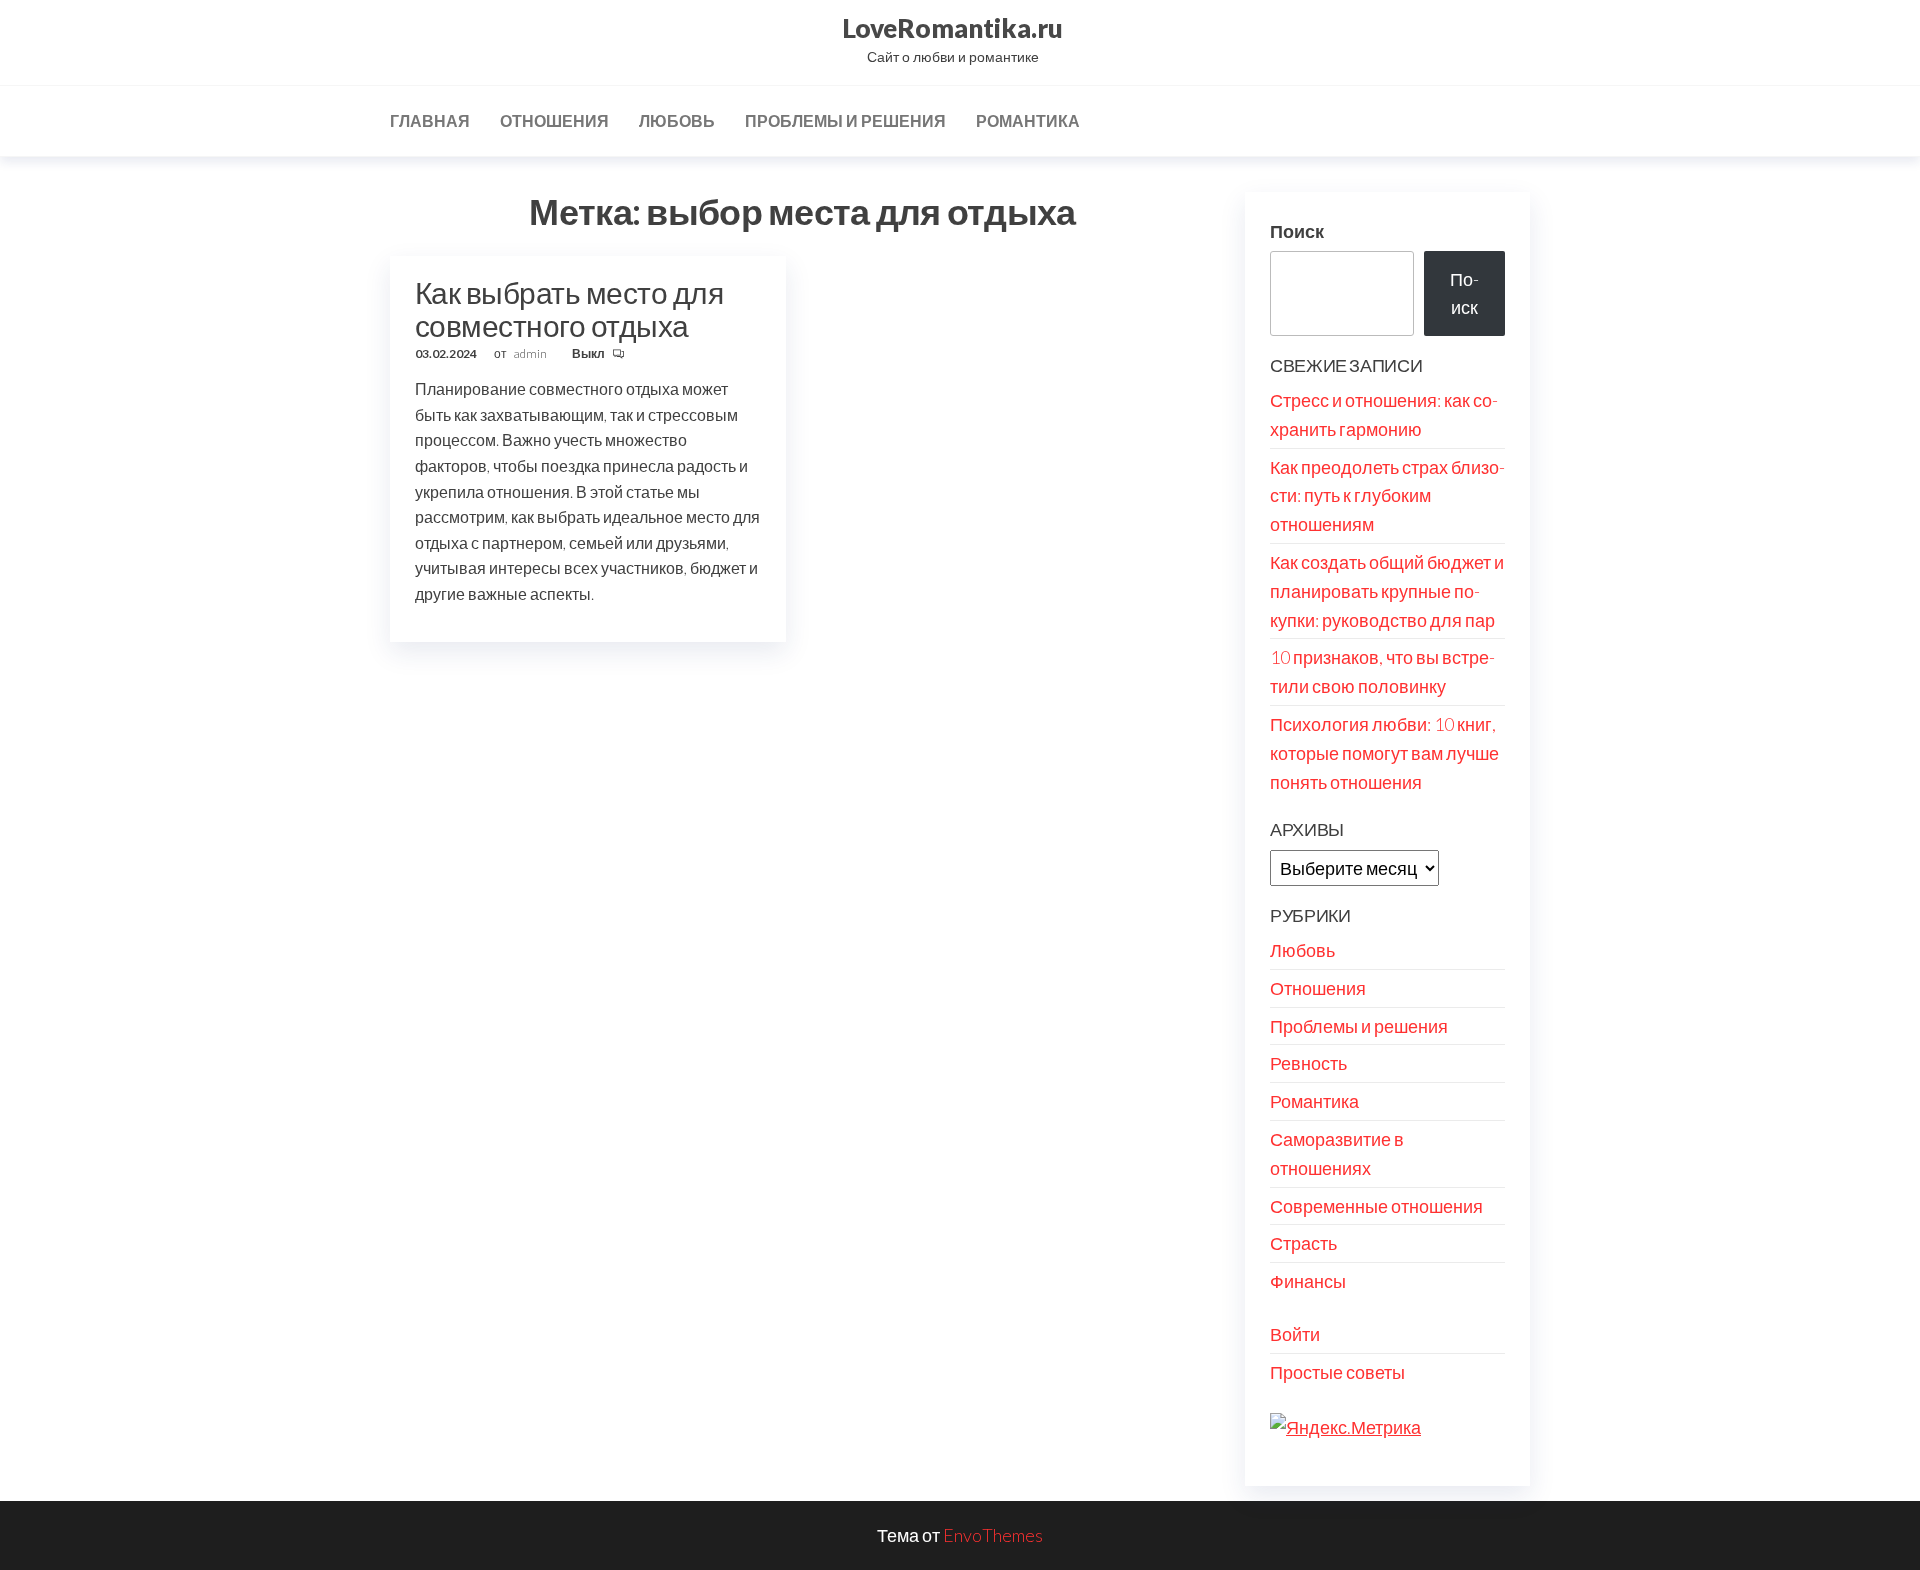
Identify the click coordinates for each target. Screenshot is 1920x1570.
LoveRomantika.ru (952, 28)
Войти (1295, 1334)
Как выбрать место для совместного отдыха (569, 308)
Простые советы (1337, 1372)
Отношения (554, 120)
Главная (430, 120)
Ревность (1308, 1063)
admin (531, 353)
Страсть (1303, 1243)
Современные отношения (1376, 1206)
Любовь (677, 120)
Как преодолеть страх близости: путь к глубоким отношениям (1387, 496)
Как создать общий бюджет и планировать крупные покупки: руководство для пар (1387, 591)
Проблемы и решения (845, 120)
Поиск (1297, 231)
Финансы (1308, 1281)
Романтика (1028, 120)
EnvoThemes (993, 1535)
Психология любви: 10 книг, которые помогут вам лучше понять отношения (1384, 753)
